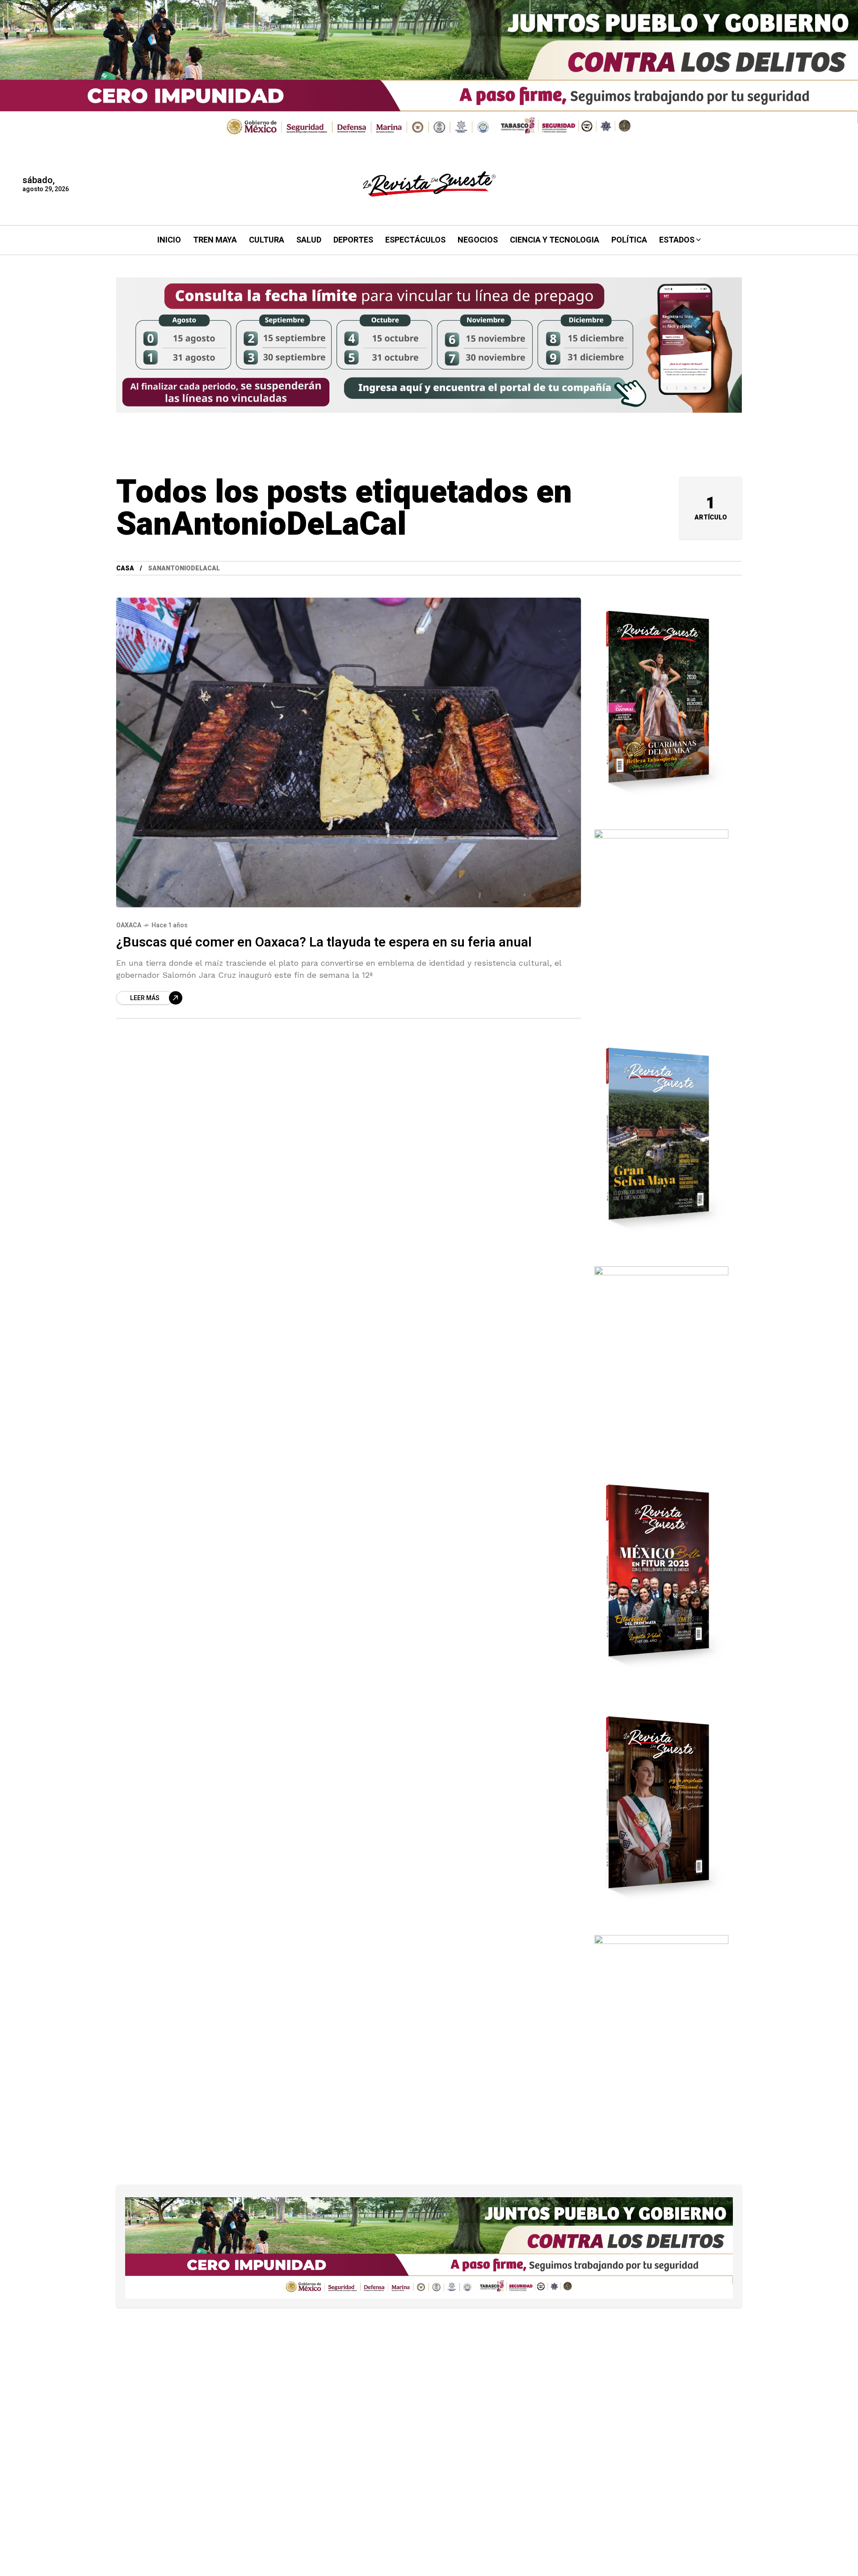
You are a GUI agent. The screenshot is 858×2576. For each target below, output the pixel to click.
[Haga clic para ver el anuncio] (429, 72)
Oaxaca (129, 925)
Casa (125, 568)
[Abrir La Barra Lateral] (822, 103)
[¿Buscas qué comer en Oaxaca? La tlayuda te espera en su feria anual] (349, 752)
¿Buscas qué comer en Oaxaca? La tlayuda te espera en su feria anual (324, 942)
